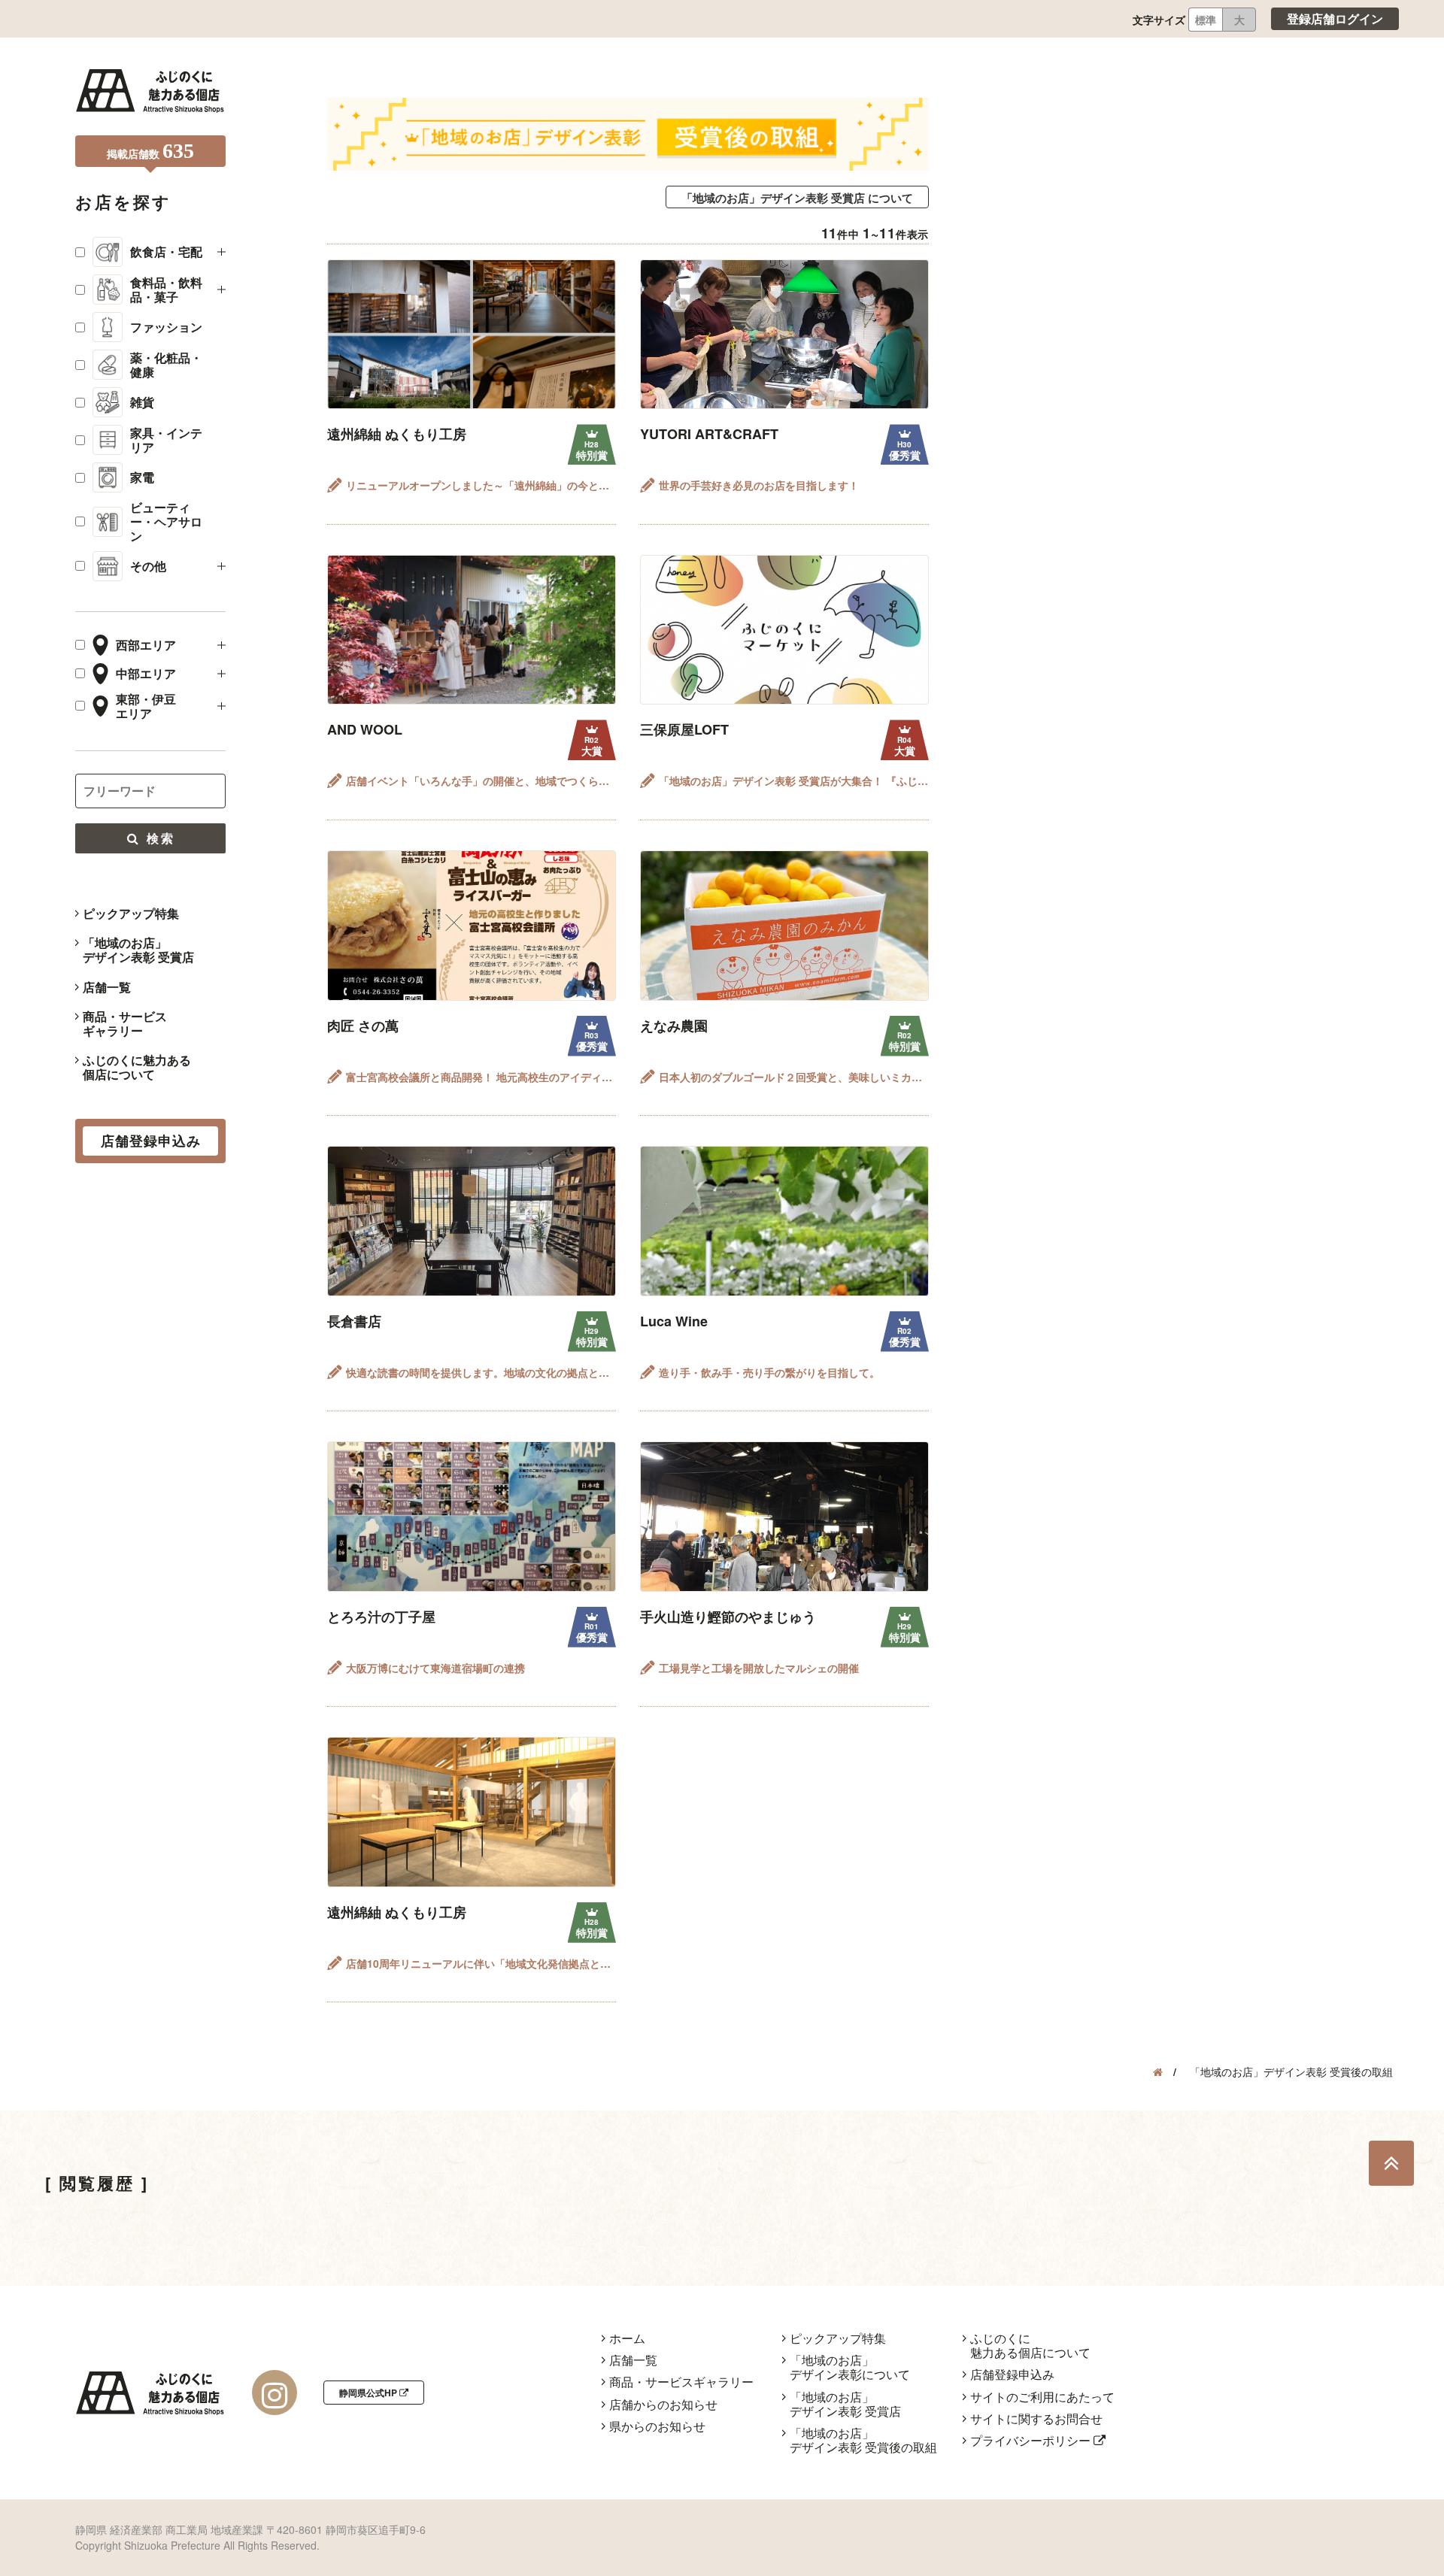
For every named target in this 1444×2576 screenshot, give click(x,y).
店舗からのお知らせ (663, 2404)
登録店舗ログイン (1335, 18)
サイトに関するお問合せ (1036, 2418)
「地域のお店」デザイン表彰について (850, 2367)
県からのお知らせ (657, 2426)
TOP (1391, 2163)
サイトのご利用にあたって (1042, 2397)
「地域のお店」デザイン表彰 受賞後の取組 (863, 2440)
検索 (158, 838)
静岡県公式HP (369, 2393)
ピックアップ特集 (131, 913)
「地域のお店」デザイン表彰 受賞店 (138, 950)
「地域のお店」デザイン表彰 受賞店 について (797, 198)
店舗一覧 (107, 987)
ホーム (627, 2338)
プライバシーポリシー (1032, 2440)
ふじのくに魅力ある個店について (137, 1067)
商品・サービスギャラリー (125, 1023)
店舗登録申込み (1012, 2374)
